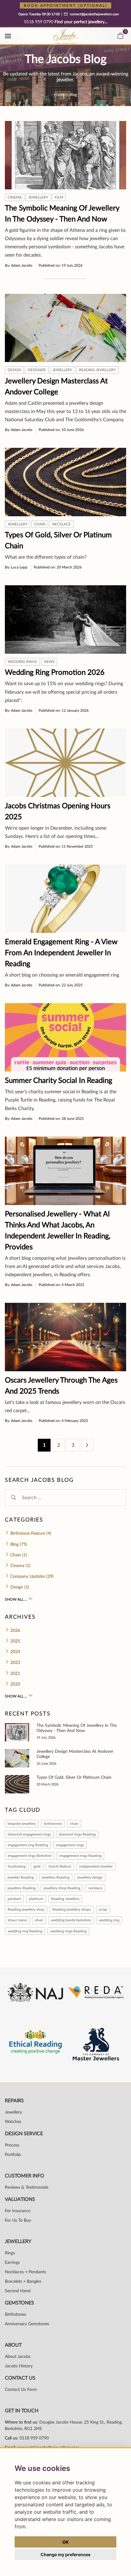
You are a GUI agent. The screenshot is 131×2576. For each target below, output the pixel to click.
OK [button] (66, 2542)
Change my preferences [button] (65, 2554)
